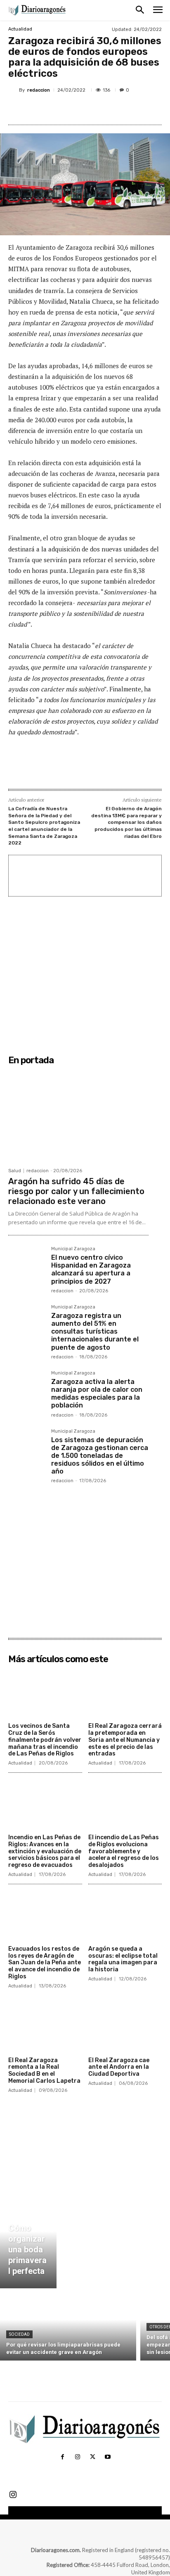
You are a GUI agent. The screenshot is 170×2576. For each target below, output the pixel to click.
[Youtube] (107, 2457)
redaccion (39, 90)
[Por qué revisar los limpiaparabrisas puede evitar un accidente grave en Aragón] (68, 2326)
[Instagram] (78, 2457)
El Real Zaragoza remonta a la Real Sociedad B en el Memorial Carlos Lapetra (44, 2071)
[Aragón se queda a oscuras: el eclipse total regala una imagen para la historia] (125, 1916)
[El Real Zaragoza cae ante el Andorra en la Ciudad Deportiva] (125, 2027)
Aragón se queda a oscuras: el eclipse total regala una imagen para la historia (123, 1959)
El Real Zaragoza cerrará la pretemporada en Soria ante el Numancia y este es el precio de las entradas (125, 1740)
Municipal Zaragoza (73, 1249)
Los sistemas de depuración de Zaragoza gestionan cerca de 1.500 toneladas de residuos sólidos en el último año (100, 1456)
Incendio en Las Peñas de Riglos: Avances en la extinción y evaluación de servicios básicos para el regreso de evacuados (45, 1851)
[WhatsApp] (99, 109)
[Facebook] (42, 109)
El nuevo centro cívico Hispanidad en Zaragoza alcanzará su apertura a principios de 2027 (91, 1269)
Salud (15, 1171)
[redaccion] (14, 90)
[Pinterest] (80, 109)
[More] (119, 109)
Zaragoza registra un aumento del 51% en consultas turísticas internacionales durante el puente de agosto (95, 1332)
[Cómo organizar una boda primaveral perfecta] (28, 2241)
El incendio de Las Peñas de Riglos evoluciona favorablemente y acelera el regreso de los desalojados (124, 1851)
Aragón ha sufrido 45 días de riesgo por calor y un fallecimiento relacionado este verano (76, 1191)
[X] (61, 109)
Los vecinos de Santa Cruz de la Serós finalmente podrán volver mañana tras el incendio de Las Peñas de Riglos (45, 1740)
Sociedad (19, 2334)
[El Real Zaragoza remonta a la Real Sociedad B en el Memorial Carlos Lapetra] (45, 2027)
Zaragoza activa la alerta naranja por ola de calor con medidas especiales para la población (97, 1394)
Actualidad (20, 29)
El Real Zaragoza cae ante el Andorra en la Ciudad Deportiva (119, 2067)
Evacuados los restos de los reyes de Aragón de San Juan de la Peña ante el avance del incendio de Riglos (45, 1963)
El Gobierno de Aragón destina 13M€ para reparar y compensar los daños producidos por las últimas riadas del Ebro (126, 822)
